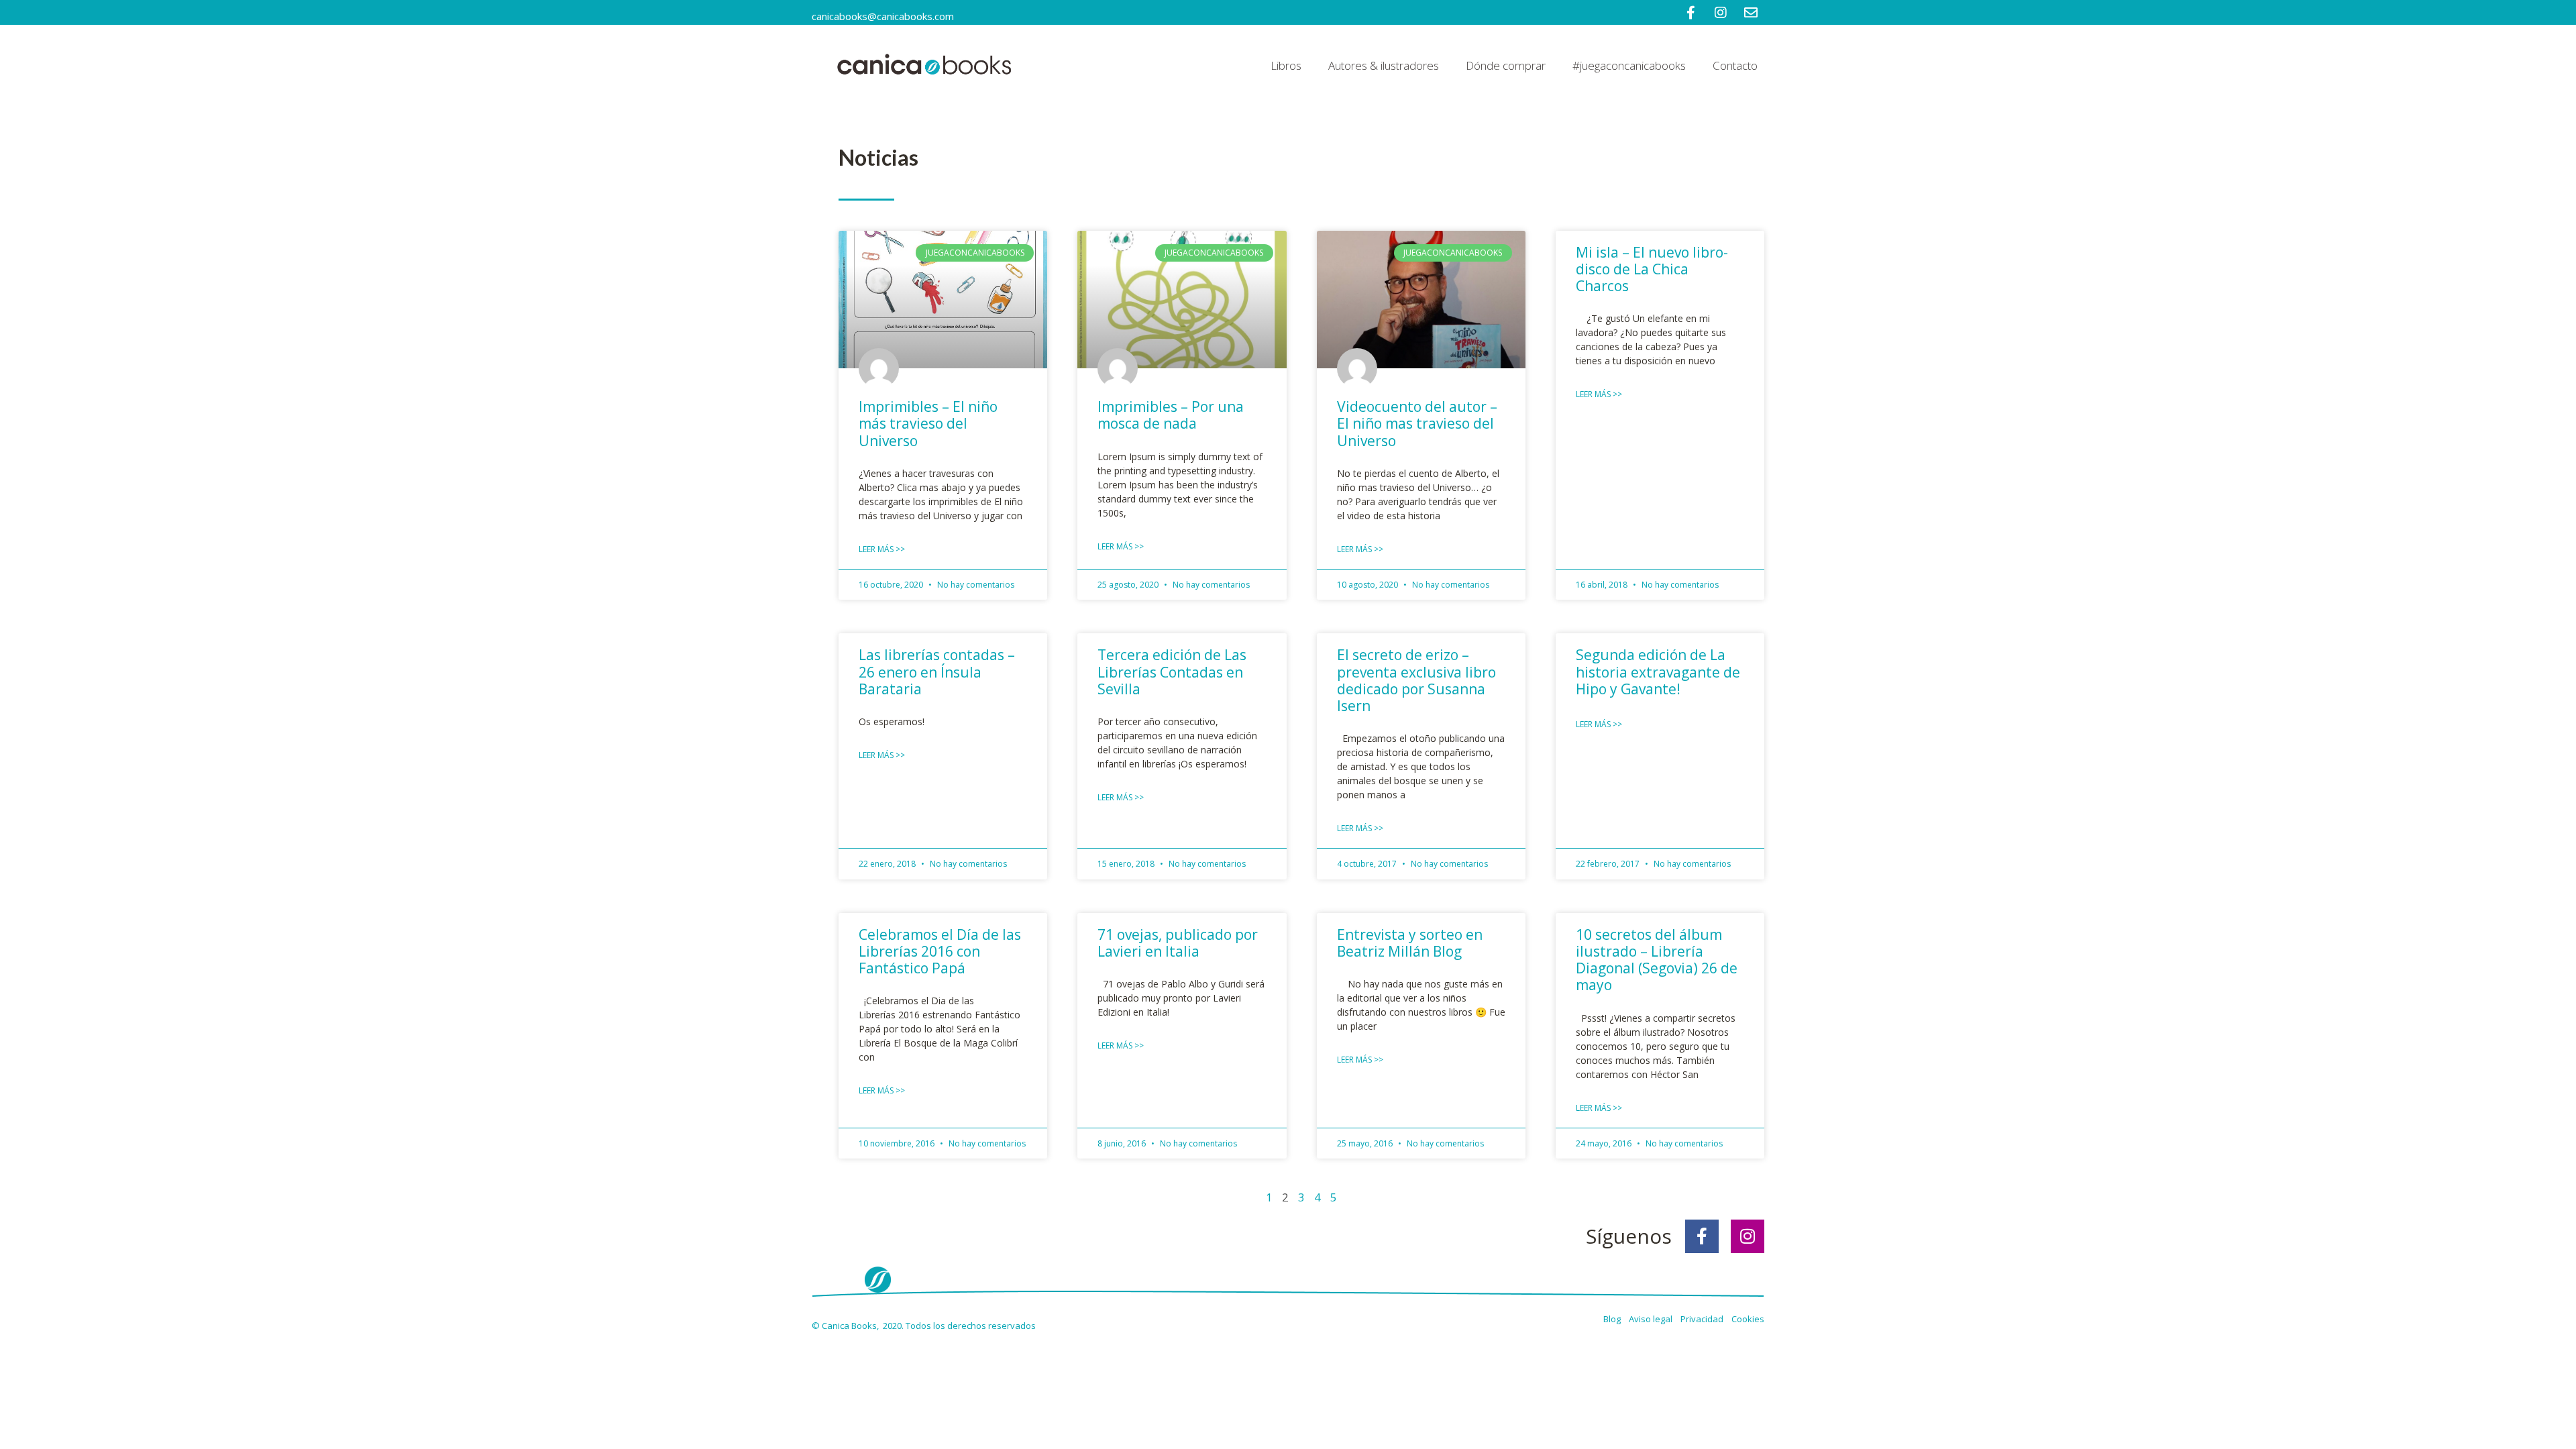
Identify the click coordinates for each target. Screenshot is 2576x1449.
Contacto (1735, 65)
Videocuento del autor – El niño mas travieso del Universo (1417, 423)
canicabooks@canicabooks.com (883, 16)
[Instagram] (1748, 1236)
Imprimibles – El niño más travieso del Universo (928, 423)
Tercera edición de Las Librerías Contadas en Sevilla (1172, 672)
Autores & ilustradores (1384, 65)
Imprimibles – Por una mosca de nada (1171, 415)
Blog (1613, 1319)
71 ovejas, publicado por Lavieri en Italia (1178, 943)
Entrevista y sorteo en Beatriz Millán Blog (1410, 943)
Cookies (1748, 1319)
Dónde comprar (1506, 65)
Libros (1286, 65)
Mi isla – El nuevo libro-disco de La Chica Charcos (1652, 269)
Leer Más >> (882, 549)
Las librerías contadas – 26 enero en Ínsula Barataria (937, 672)
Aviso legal (1652, 1319)
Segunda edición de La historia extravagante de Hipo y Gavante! (1658, 672)
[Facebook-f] (1702, 1236)
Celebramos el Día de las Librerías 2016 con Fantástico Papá (940, 951)
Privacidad (1705, 1319)
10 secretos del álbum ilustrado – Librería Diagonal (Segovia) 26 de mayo (1657, 960)
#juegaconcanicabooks (1629, 65)
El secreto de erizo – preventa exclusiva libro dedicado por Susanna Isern (1416, 680)
